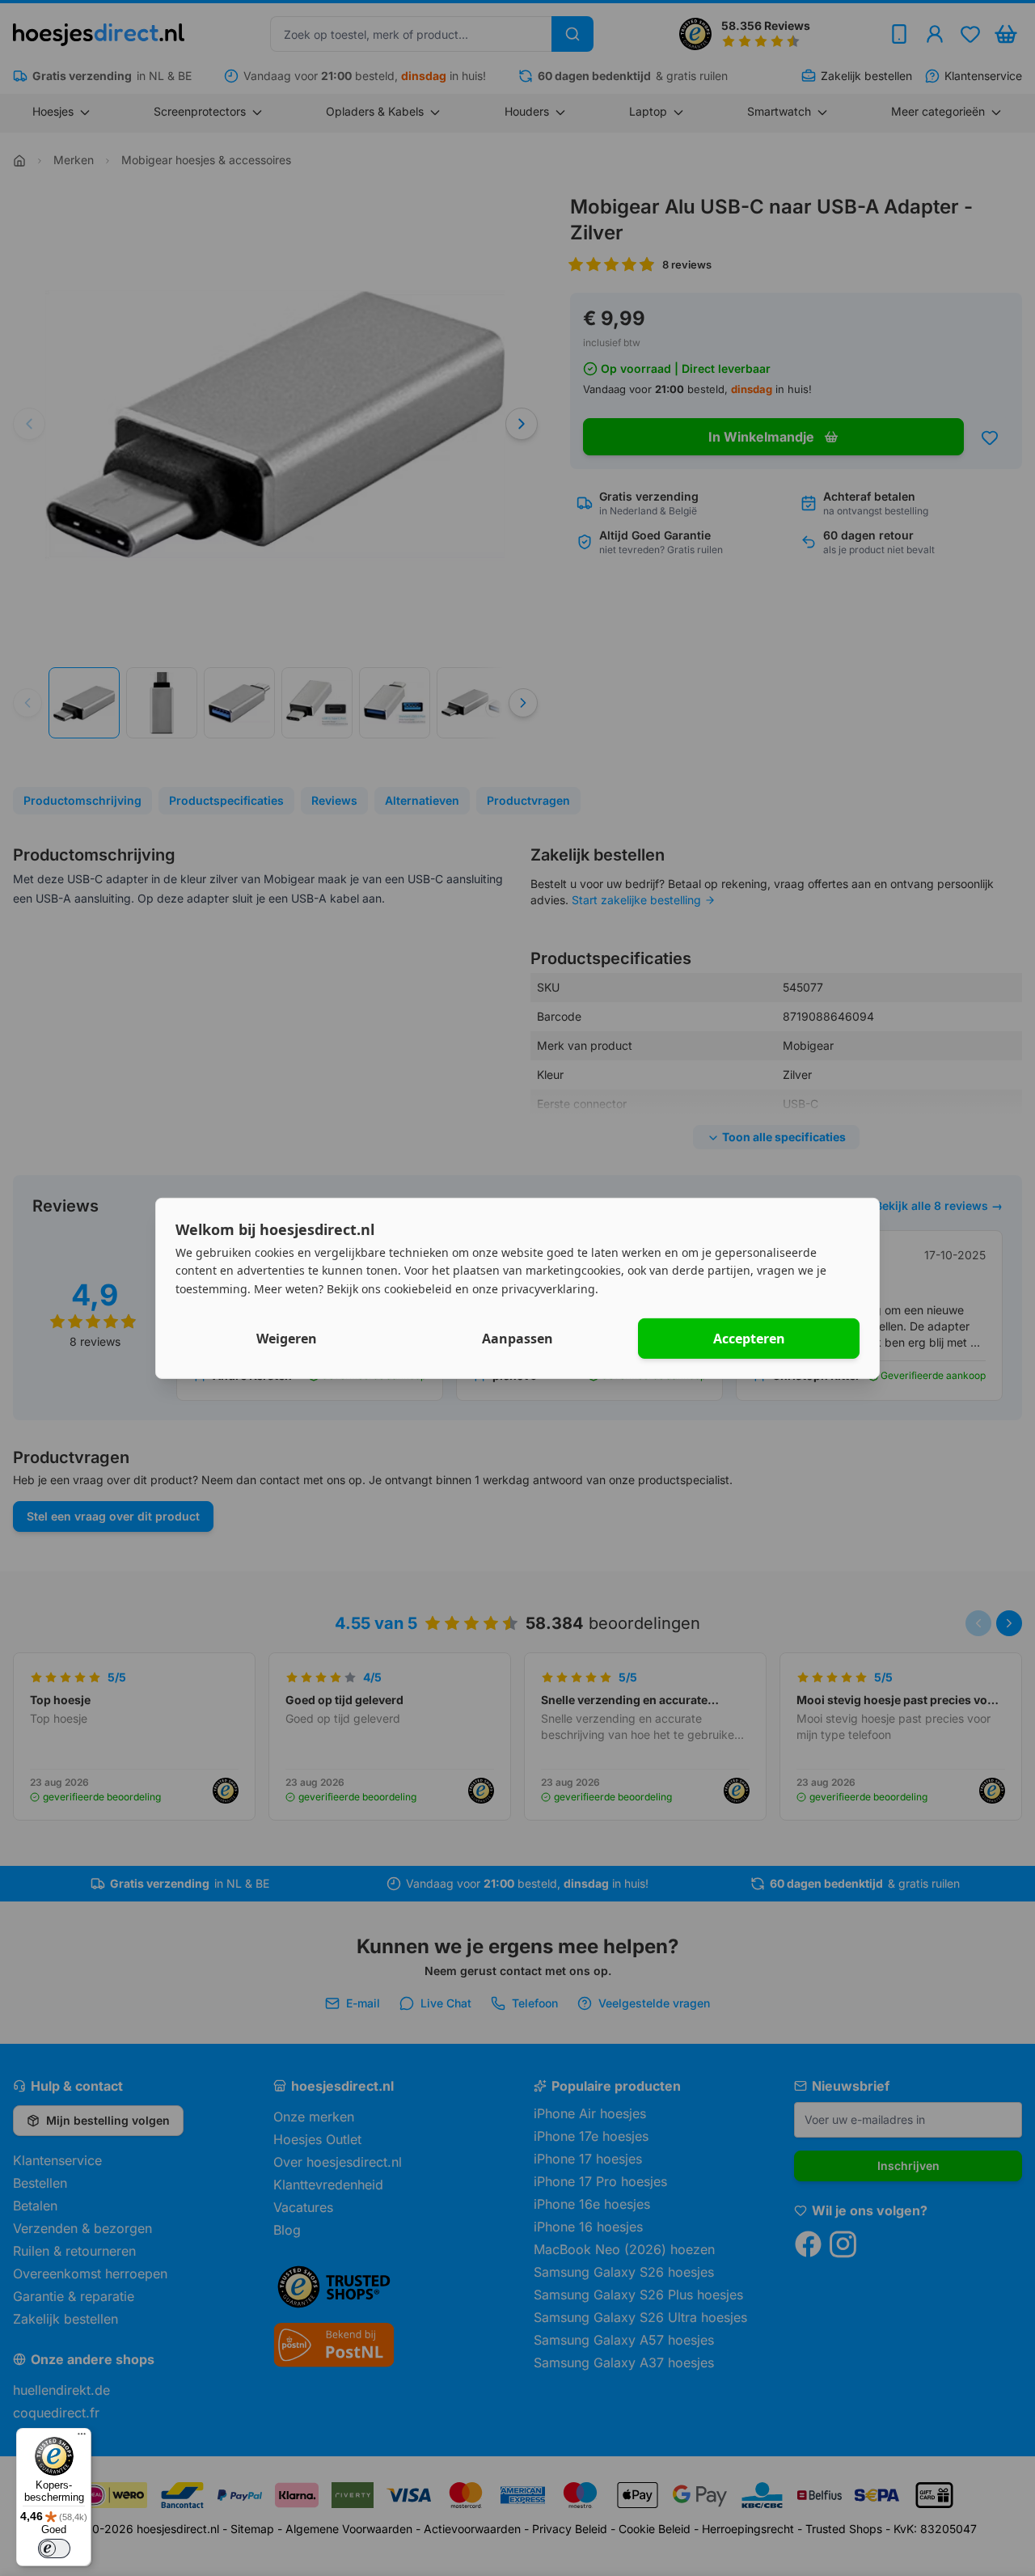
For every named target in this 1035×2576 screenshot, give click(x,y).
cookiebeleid (418, 1289)
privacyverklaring (548, 1289)
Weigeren (287, 1339)
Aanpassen (517, 1339)
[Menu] (82, 2438)
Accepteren (749, 1339)
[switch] (54, 2549)
